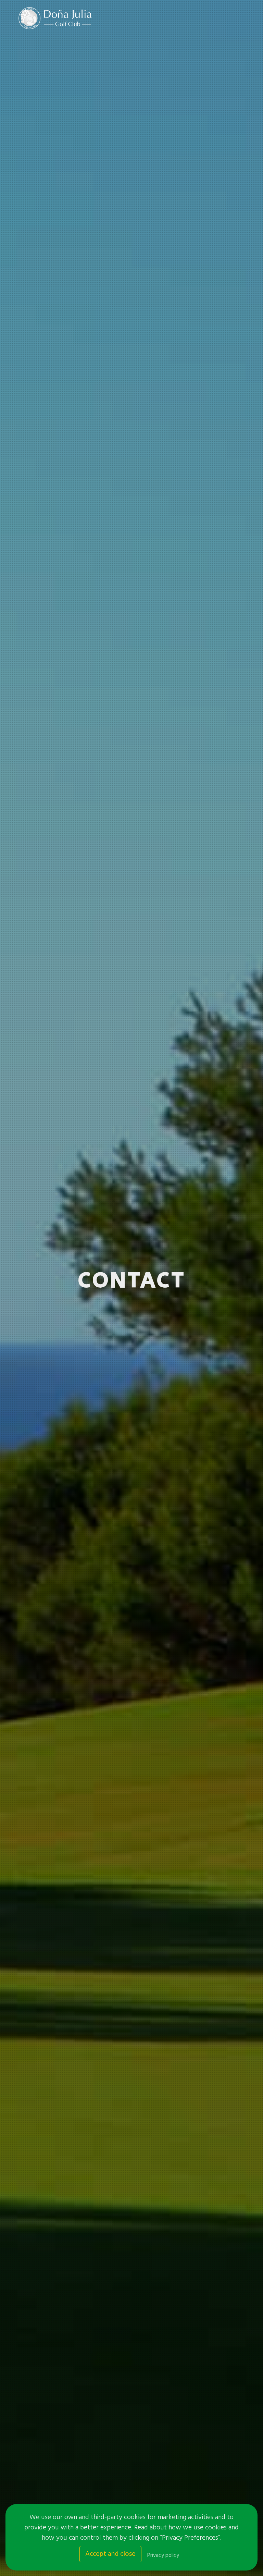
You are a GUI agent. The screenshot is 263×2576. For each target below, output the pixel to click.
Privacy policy (163, 2555)
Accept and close (110, 2554)
